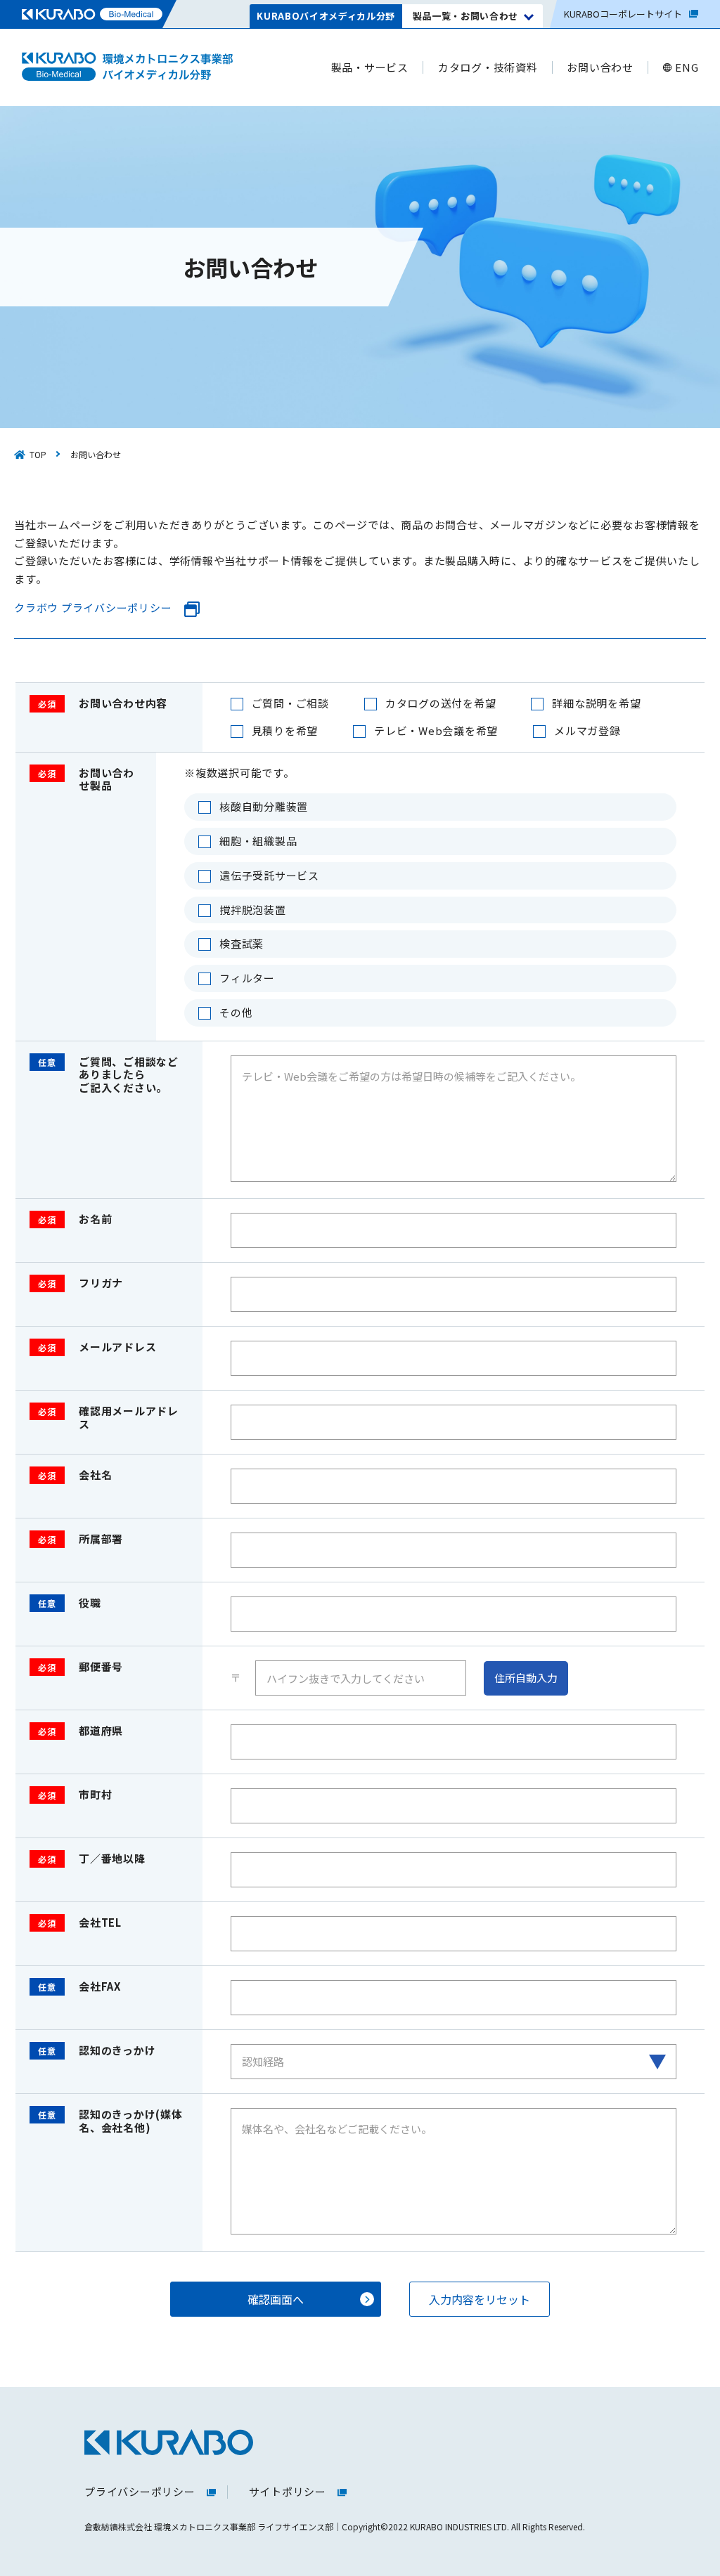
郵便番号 (81, 1667)
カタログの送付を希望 (441, 704)
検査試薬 (242, 944)
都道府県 (81, 1731)
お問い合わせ (600, 68)
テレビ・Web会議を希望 (436, 731)
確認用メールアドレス (108, 1418)
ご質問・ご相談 (290, 704)
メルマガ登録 (587, 731)
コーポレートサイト (623, 14)
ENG (687, 68)
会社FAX (79, 1987)
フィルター (247, 978)
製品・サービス (370, 68)
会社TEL (80, 1923)
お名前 (75, 1219)
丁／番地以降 (92, 1859)
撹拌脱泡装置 (253, 910)
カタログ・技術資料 (488, 68)
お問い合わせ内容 (103, 704)
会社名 (75, 1475)
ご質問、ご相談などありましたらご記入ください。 (108, 1075)
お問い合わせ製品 (86, 780)
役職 (70, 1603)
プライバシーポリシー (140, 2492)
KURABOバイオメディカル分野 (326, 16)
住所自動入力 (526, 1678)
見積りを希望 (285, 731)
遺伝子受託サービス (269, 876)
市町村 (75, 1795)
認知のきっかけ (97, 2051)
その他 (236, 1013)
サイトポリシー (288, 2492)
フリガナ (81, 1283)
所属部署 (81, 1539)
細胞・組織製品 (258, 841)
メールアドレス (97, 1347)
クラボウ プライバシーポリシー (93, 608)
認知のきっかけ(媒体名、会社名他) (110, 2121)
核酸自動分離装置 (264, 807)
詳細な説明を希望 (596, 704)
